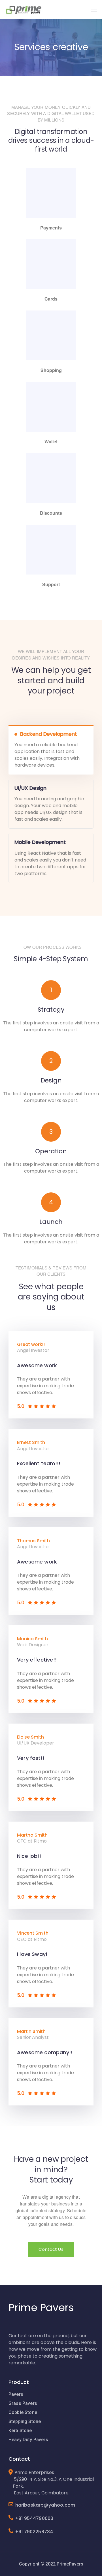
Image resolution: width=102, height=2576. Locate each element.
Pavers (16, 2394)
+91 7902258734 (34, 2532)
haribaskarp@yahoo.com (43, 2505)
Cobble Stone (23, 2412)
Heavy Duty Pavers (28, 2440)
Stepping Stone (25, 2421)
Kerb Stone (20, 2431)
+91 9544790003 (34, 2518)
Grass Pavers (23, 2403)
